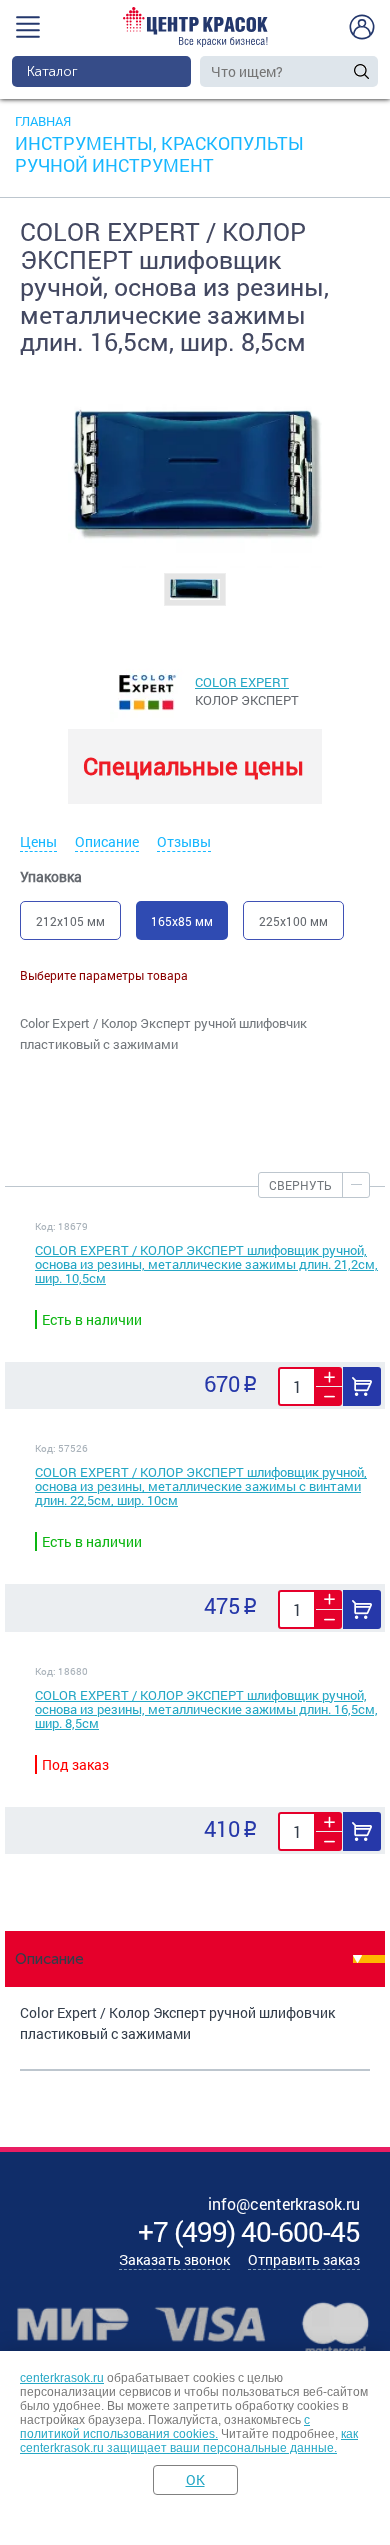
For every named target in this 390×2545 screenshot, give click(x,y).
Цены (38, 841)
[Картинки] (195, 588)
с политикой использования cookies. (165, 2427)
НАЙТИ (361, 71)
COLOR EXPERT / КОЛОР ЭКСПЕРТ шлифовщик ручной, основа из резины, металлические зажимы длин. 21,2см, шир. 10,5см (206, 1264)
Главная (43, 121)
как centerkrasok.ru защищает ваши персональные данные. (189, 2441)
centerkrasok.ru (62, 2378)
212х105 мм (70, 921)
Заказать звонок (174, 2259)
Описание (107, 841)
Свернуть (300, 1185)
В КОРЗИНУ (362, 1386)
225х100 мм (293, 921)
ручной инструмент (114, 165)
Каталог (52, 71)
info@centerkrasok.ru (284, 2203)
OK (195, 2479)
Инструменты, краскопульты (159, 143)
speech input (341, 71)
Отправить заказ (304, 2259)
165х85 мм (182, 921)
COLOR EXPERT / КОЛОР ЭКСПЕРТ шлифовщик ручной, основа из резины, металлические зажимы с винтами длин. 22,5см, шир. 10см (201, 1486)
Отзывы (184, 841)
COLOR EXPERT (242, 682)
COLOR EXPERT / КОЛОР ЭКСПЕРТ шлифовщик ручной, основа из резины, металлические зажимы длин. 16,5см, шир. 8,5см (206, 1709)
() (249, 2231)
